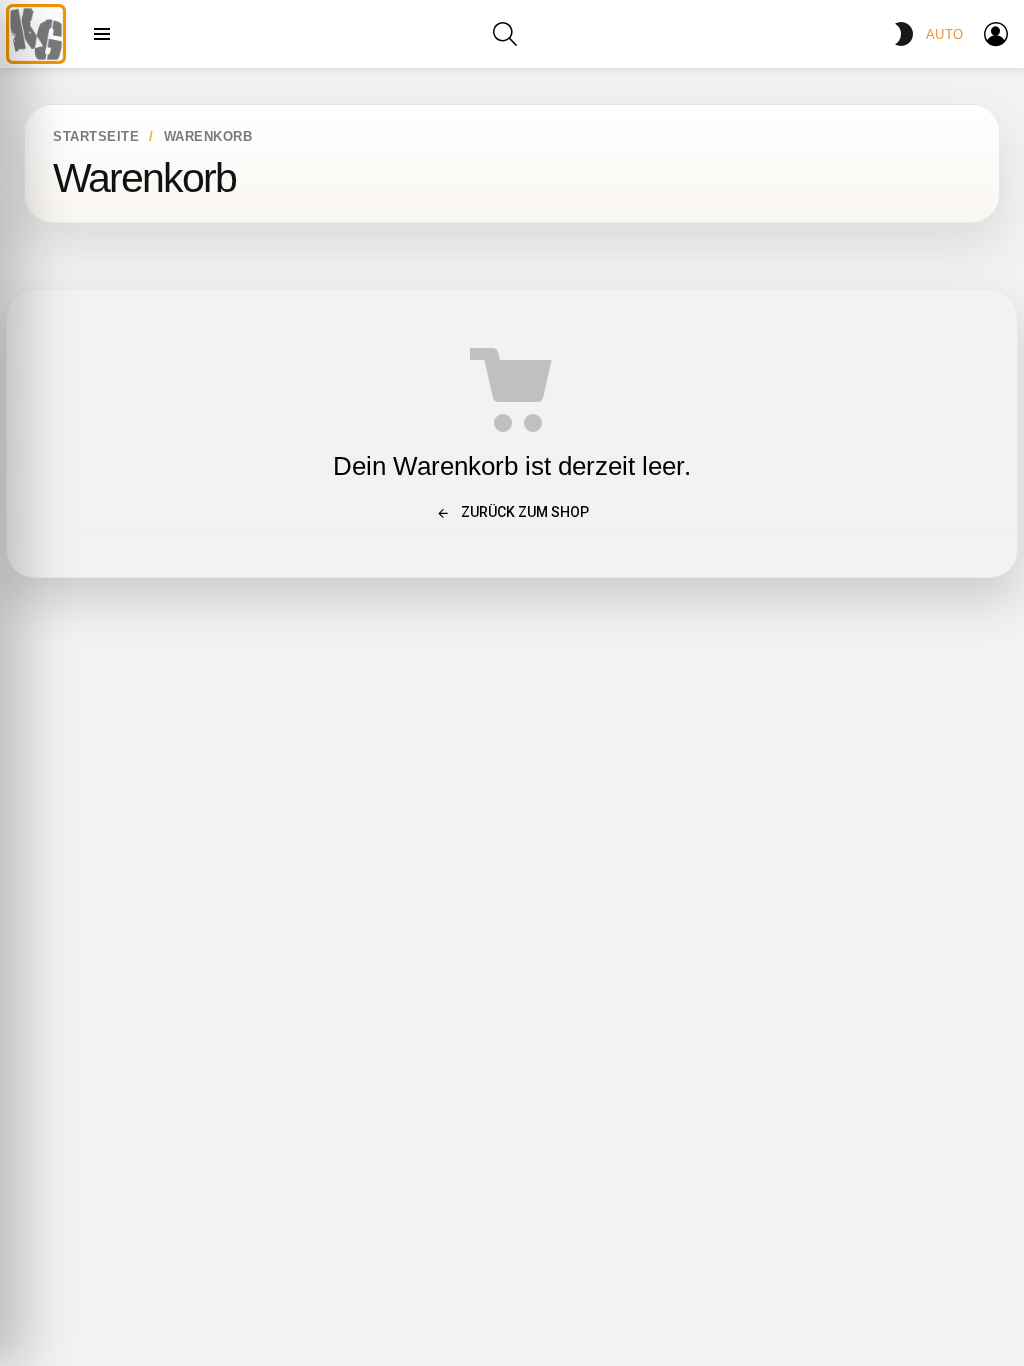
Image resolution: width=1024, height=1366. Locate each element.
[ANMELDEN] (996, 34)
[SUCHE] (505, 34)
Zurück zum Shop (523, 512)
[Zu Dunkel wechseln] (904, 34)
